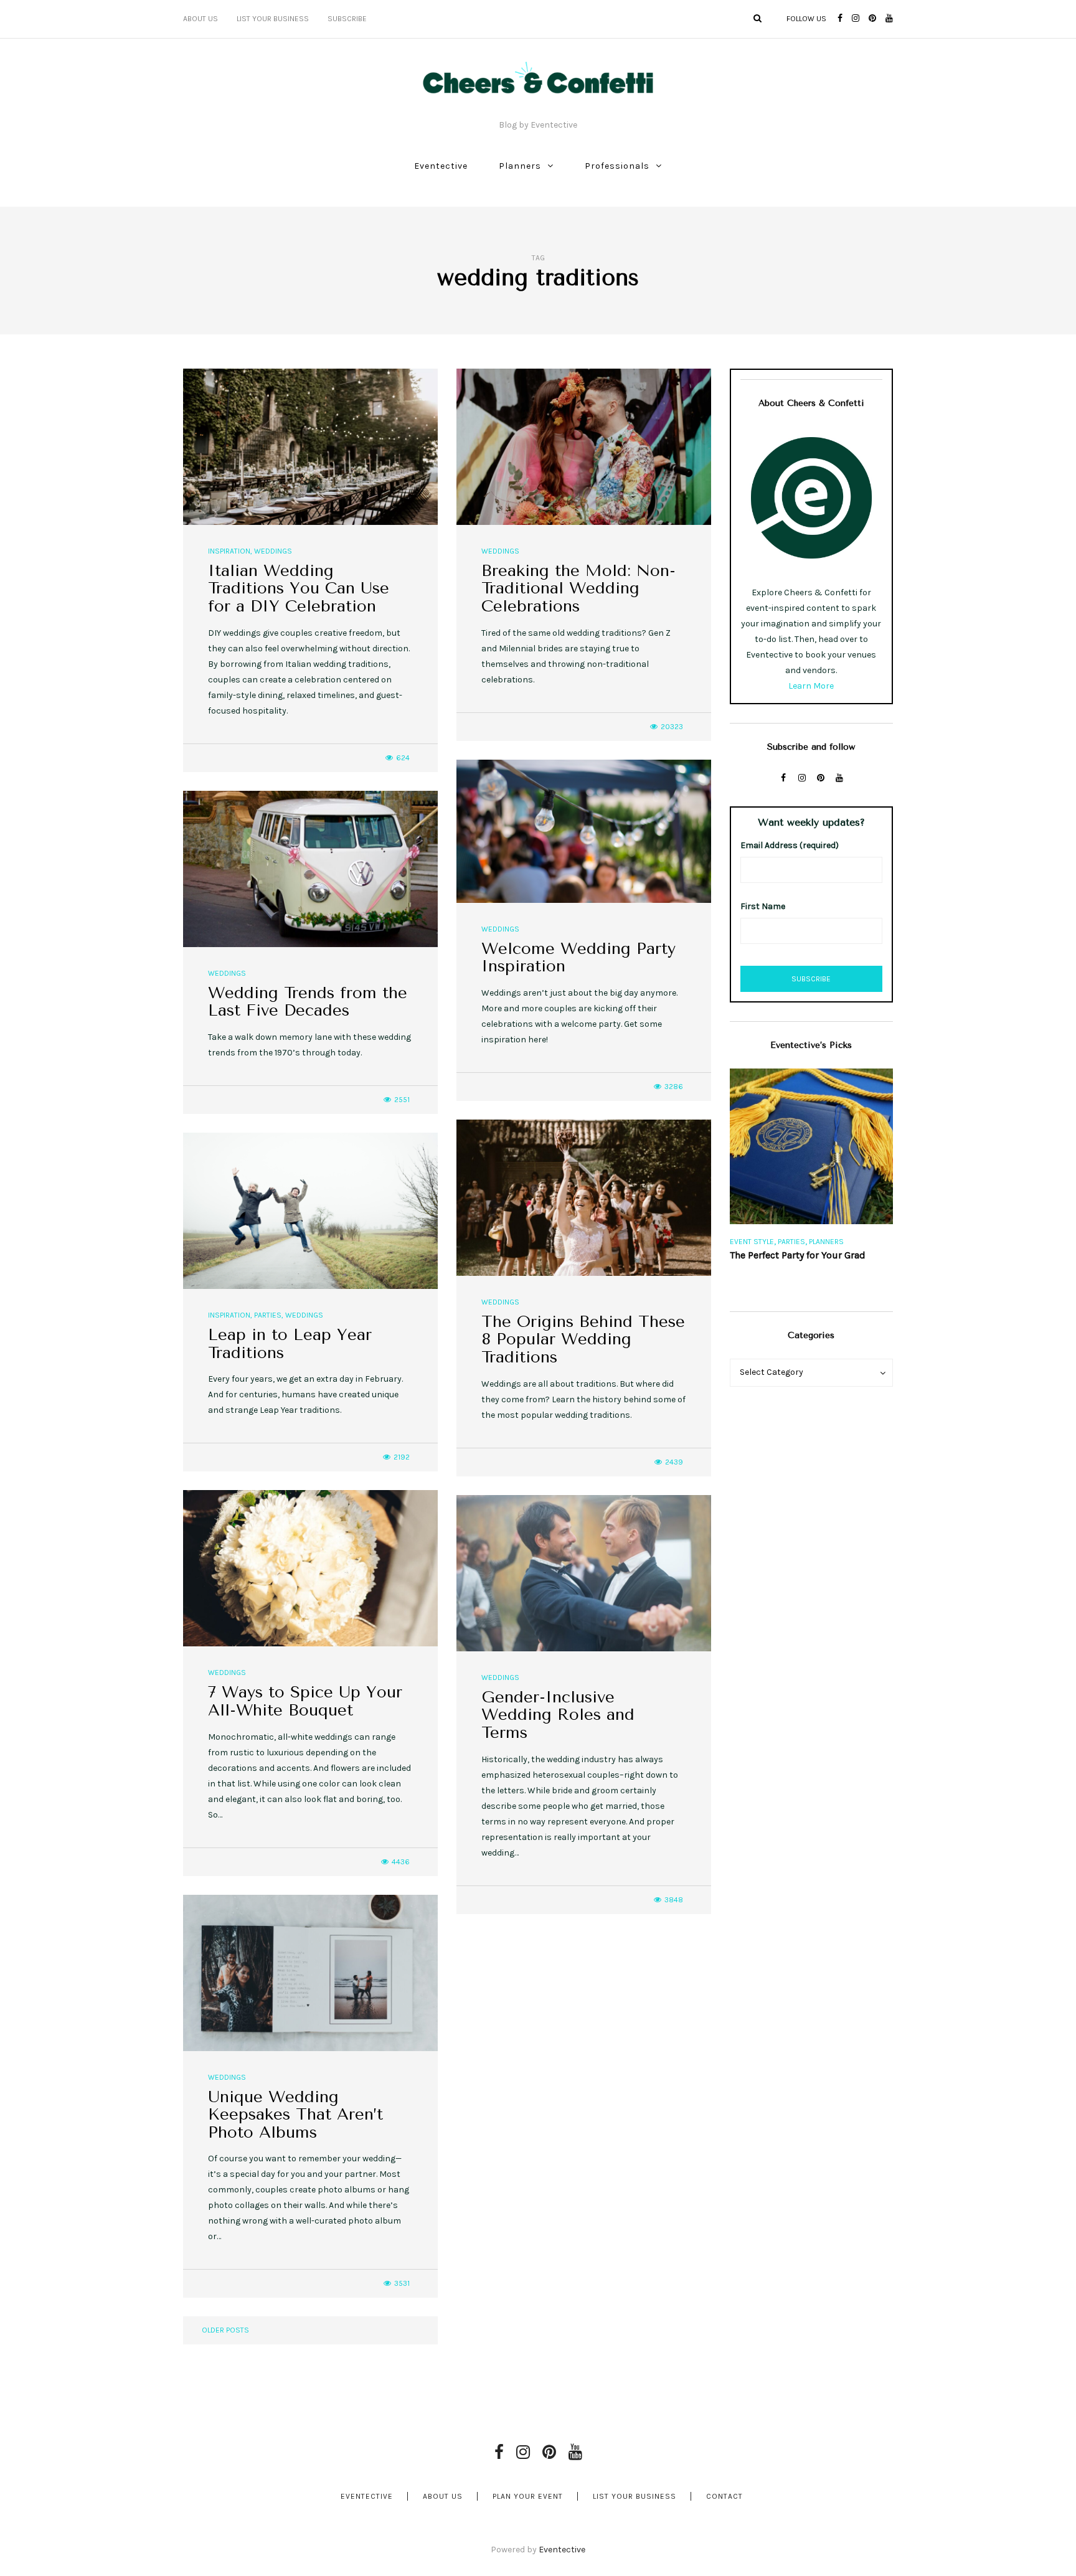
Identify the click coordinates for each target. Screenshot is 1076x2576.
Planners (520, 166)
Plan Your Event (528, 2496)
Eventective (441, 166)
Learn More (811, 686)
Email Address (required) (790, 845)
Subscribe (347, 19)
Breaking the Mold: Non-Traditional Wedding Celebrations (578, 588)
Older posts (225, 2330)
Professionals (617, 166)
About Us (201, 19)
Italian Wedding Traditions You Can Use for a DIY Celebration (299, 588)
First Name (763, 906)
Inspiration (229, 551)
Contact (724, 2496)
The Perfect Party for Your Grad (798, 1255)
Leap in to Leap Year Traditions (290, 1344)
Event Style (752, 1242)
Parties (268, 1315)
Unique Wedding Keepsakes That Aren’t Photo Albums (295, 2115)
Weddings (273, 551)
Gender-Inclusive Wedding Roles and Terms (558, 1715)
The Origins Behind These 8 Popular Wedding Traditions (583, 1339)
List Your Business (273, 19)
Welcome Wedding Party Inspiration (578, 958)
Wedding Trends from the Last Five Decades (308, 1002)
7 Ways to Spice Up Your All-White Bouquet (305, 1701)
